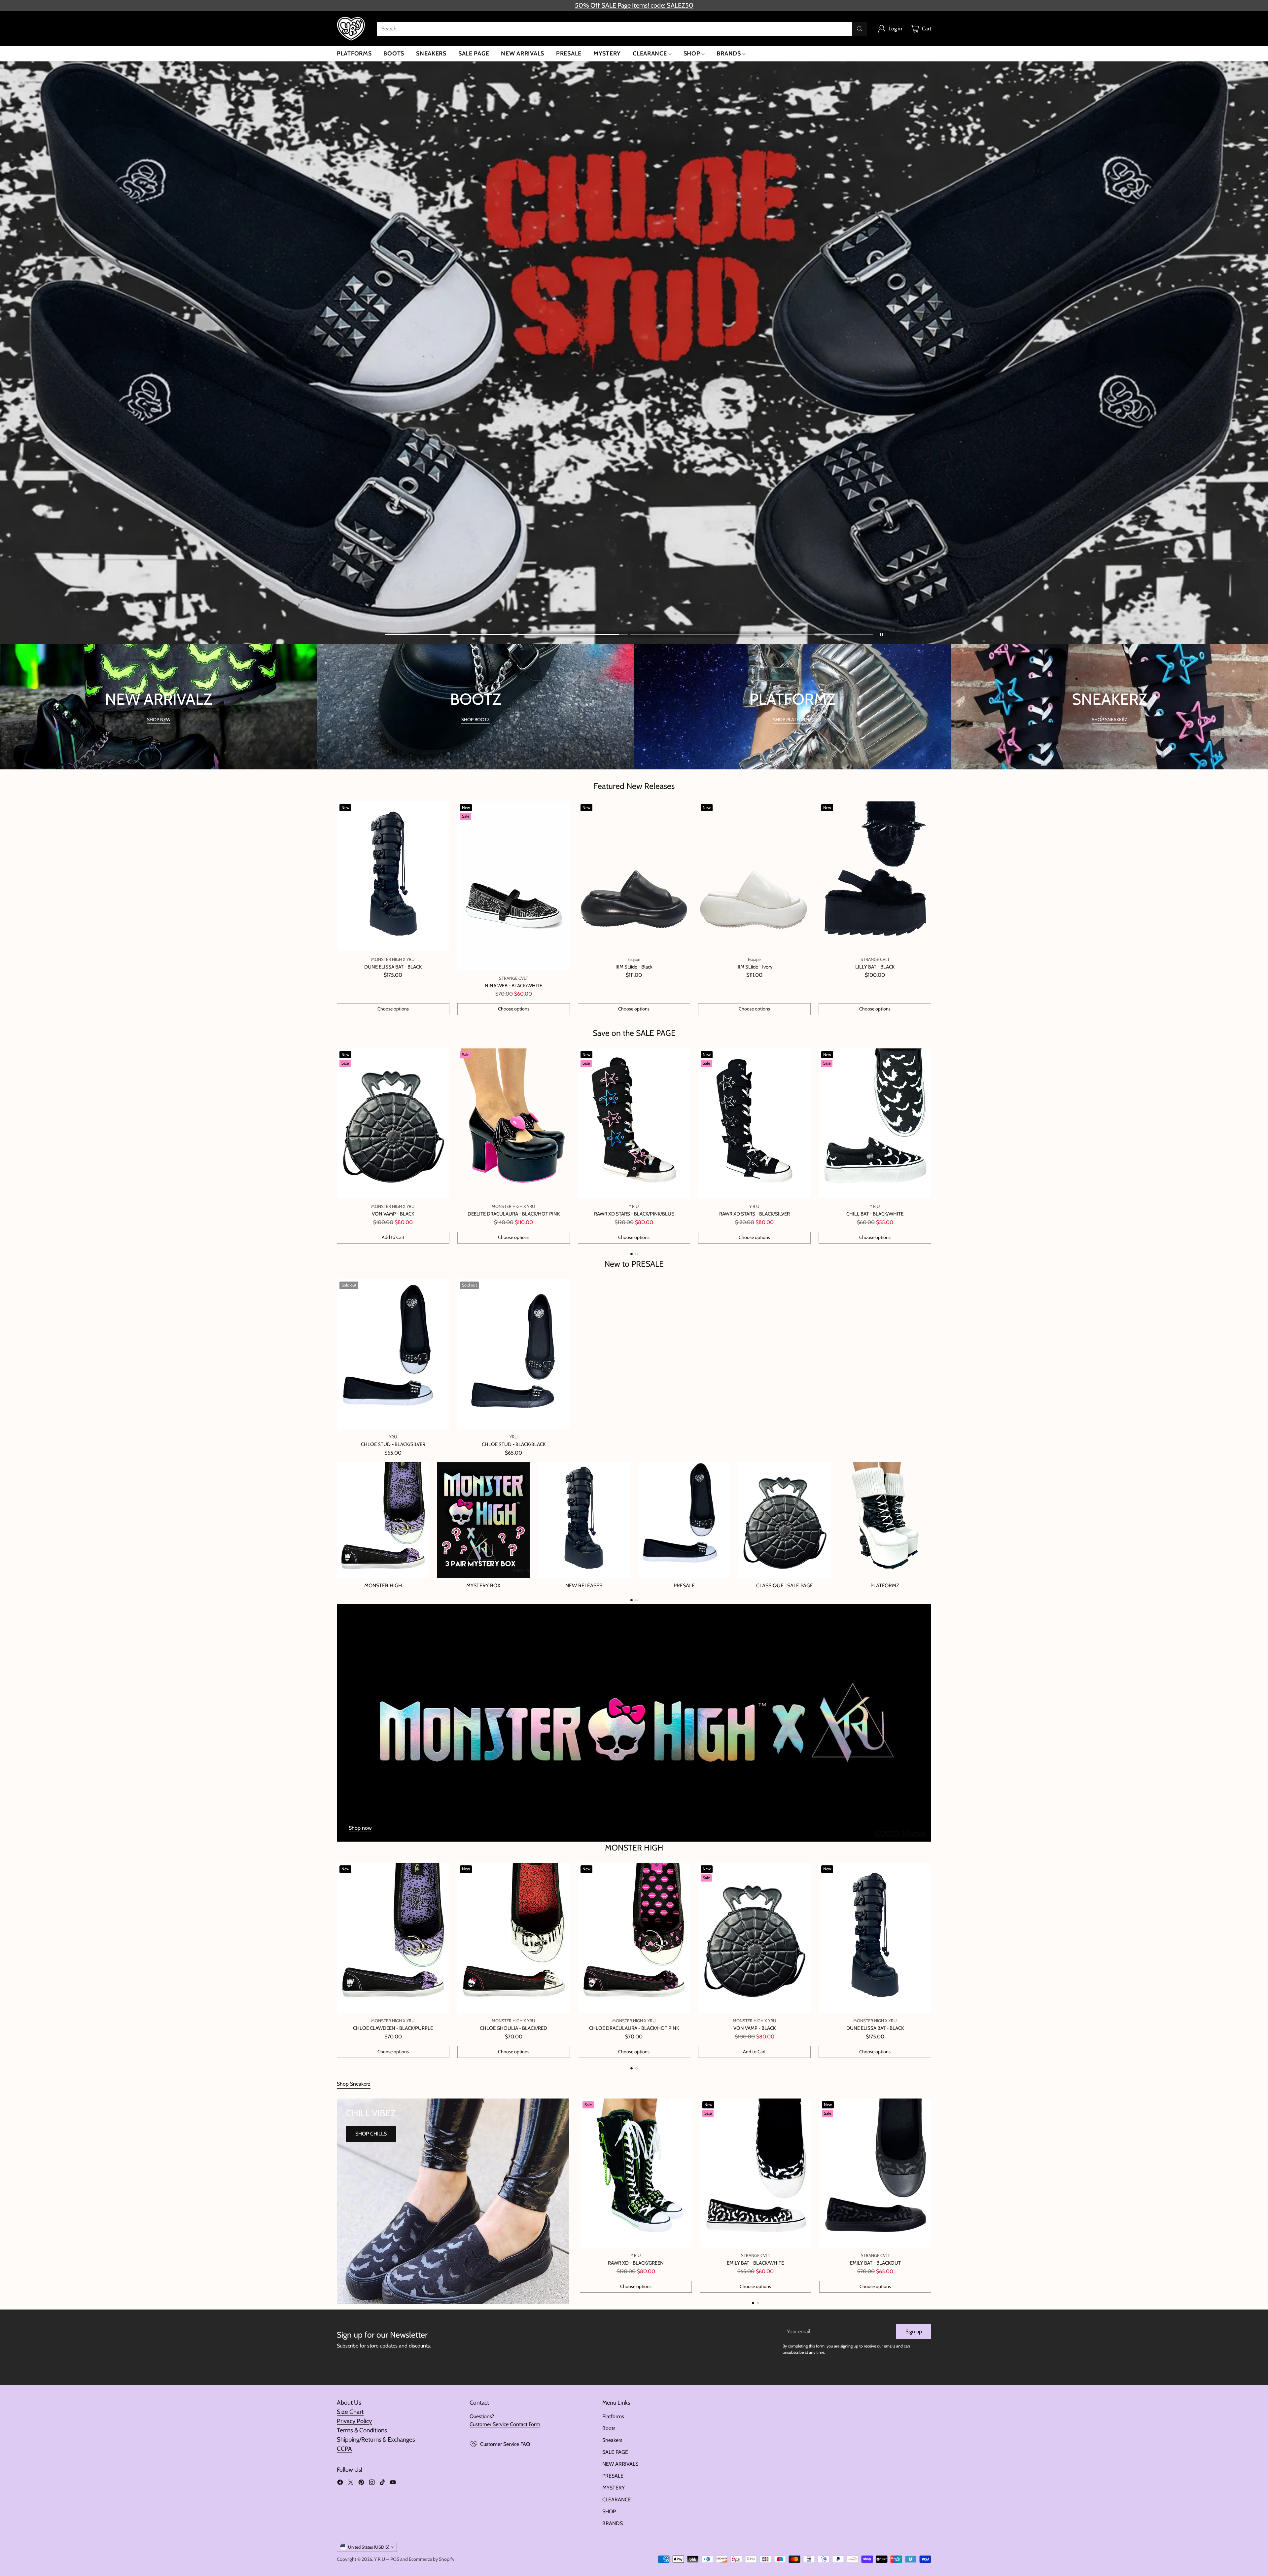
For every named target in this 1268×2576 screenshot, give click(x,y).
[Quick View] (441, 810)
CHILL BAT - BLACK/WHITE (875, 1214)
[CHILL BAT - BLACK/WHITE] (875, 1123)
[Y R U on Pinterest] (361, 2483)
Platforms (613, 2416)
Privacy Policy (354, 2421)
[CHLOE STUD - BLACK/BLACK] (514, 1354)
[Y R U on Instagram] (372, 2483)
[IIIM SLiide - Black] (634, 876)
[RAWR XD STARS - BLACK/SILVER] (754, 1123)
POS (395, 2559)
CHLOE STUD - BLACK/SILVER (393, 1444)
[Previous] (337, 1146)
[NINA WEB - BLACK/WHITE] (514, 886)
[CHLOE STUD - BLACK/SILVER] (393, 1354)
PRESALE (613, 2476)
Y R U (380, 2559)
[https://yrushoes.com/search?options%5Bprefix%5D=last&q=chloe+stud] (634, 353)
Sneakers (612, 2440)
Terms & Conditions (362, 2430)
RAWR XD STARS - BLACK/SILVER (755, 1214)
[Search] (860, 29)
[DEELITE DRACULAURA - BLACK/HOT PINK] (514, 1123)
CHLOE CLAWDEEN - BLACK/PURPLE (393, 2028)
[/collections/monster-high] (634, 1723)
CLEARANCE (617, 2500)
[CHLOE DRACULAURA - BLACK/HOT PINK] (634, 1938)
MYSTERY (614, 2488)
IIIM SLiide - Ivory (755, 967)
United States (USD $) (369, 2547)
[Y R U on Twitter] (351, 2483)
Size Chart (350, 2412)
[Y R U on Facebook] (340, 2483)
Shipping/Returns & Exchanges (376, 2439)
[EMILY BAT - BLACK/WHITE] (756, 2173)
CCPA (344, 2449)
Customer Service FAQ (505, 2444)
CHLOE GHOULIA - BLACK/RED (513, 2028)
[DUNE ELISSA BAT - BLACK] (393, 876)
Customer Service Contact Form (505, 2424)
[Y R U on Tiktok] (382, 2483)
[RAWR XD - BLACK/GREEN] (636, 2173)
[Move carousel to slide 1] (506, 635)
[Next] (931, 1146)
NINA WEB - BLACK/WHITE (513, 986)
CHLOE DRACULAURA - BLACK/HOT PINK (634, 2028)
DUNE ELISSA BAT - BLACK (393, 967)
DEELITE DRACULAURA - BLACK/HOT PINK (514, 1214)
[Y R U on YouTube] (393, 2483)
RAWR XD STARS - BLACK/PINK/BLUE (634, 1214)
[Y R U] (352, 29)
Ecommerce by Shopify (432, 2559)
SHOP (609, 2511)
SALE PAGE (615, 2452)
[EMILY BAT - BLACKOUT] (875, 2173)
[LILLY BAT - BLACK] (875, 876)
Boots (609, 2428)
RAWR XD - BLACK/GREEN (636, 2263)
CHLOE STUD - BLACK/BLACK (514, 1444)
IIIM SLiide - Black (634, 967)
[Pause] (881, 634)
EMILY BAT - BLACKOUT (875, 2263)
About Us (349, 2402)
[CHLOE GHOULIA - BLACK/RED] (514, 1938)
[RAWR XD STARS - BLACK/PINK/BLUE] (634, 1123)
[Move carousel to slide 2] (752, 635)
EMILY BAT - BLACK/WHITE (755, 2263)
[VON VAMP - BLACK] (393, 1123)
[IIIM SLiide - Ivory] (754, 876)
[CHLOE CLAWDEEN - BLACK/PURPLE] (393, 1938)
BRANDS (613, 2523)
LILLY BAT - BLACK (875, 967)
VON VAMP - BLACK (393, 1214)
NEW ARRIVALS (620, 2464)
